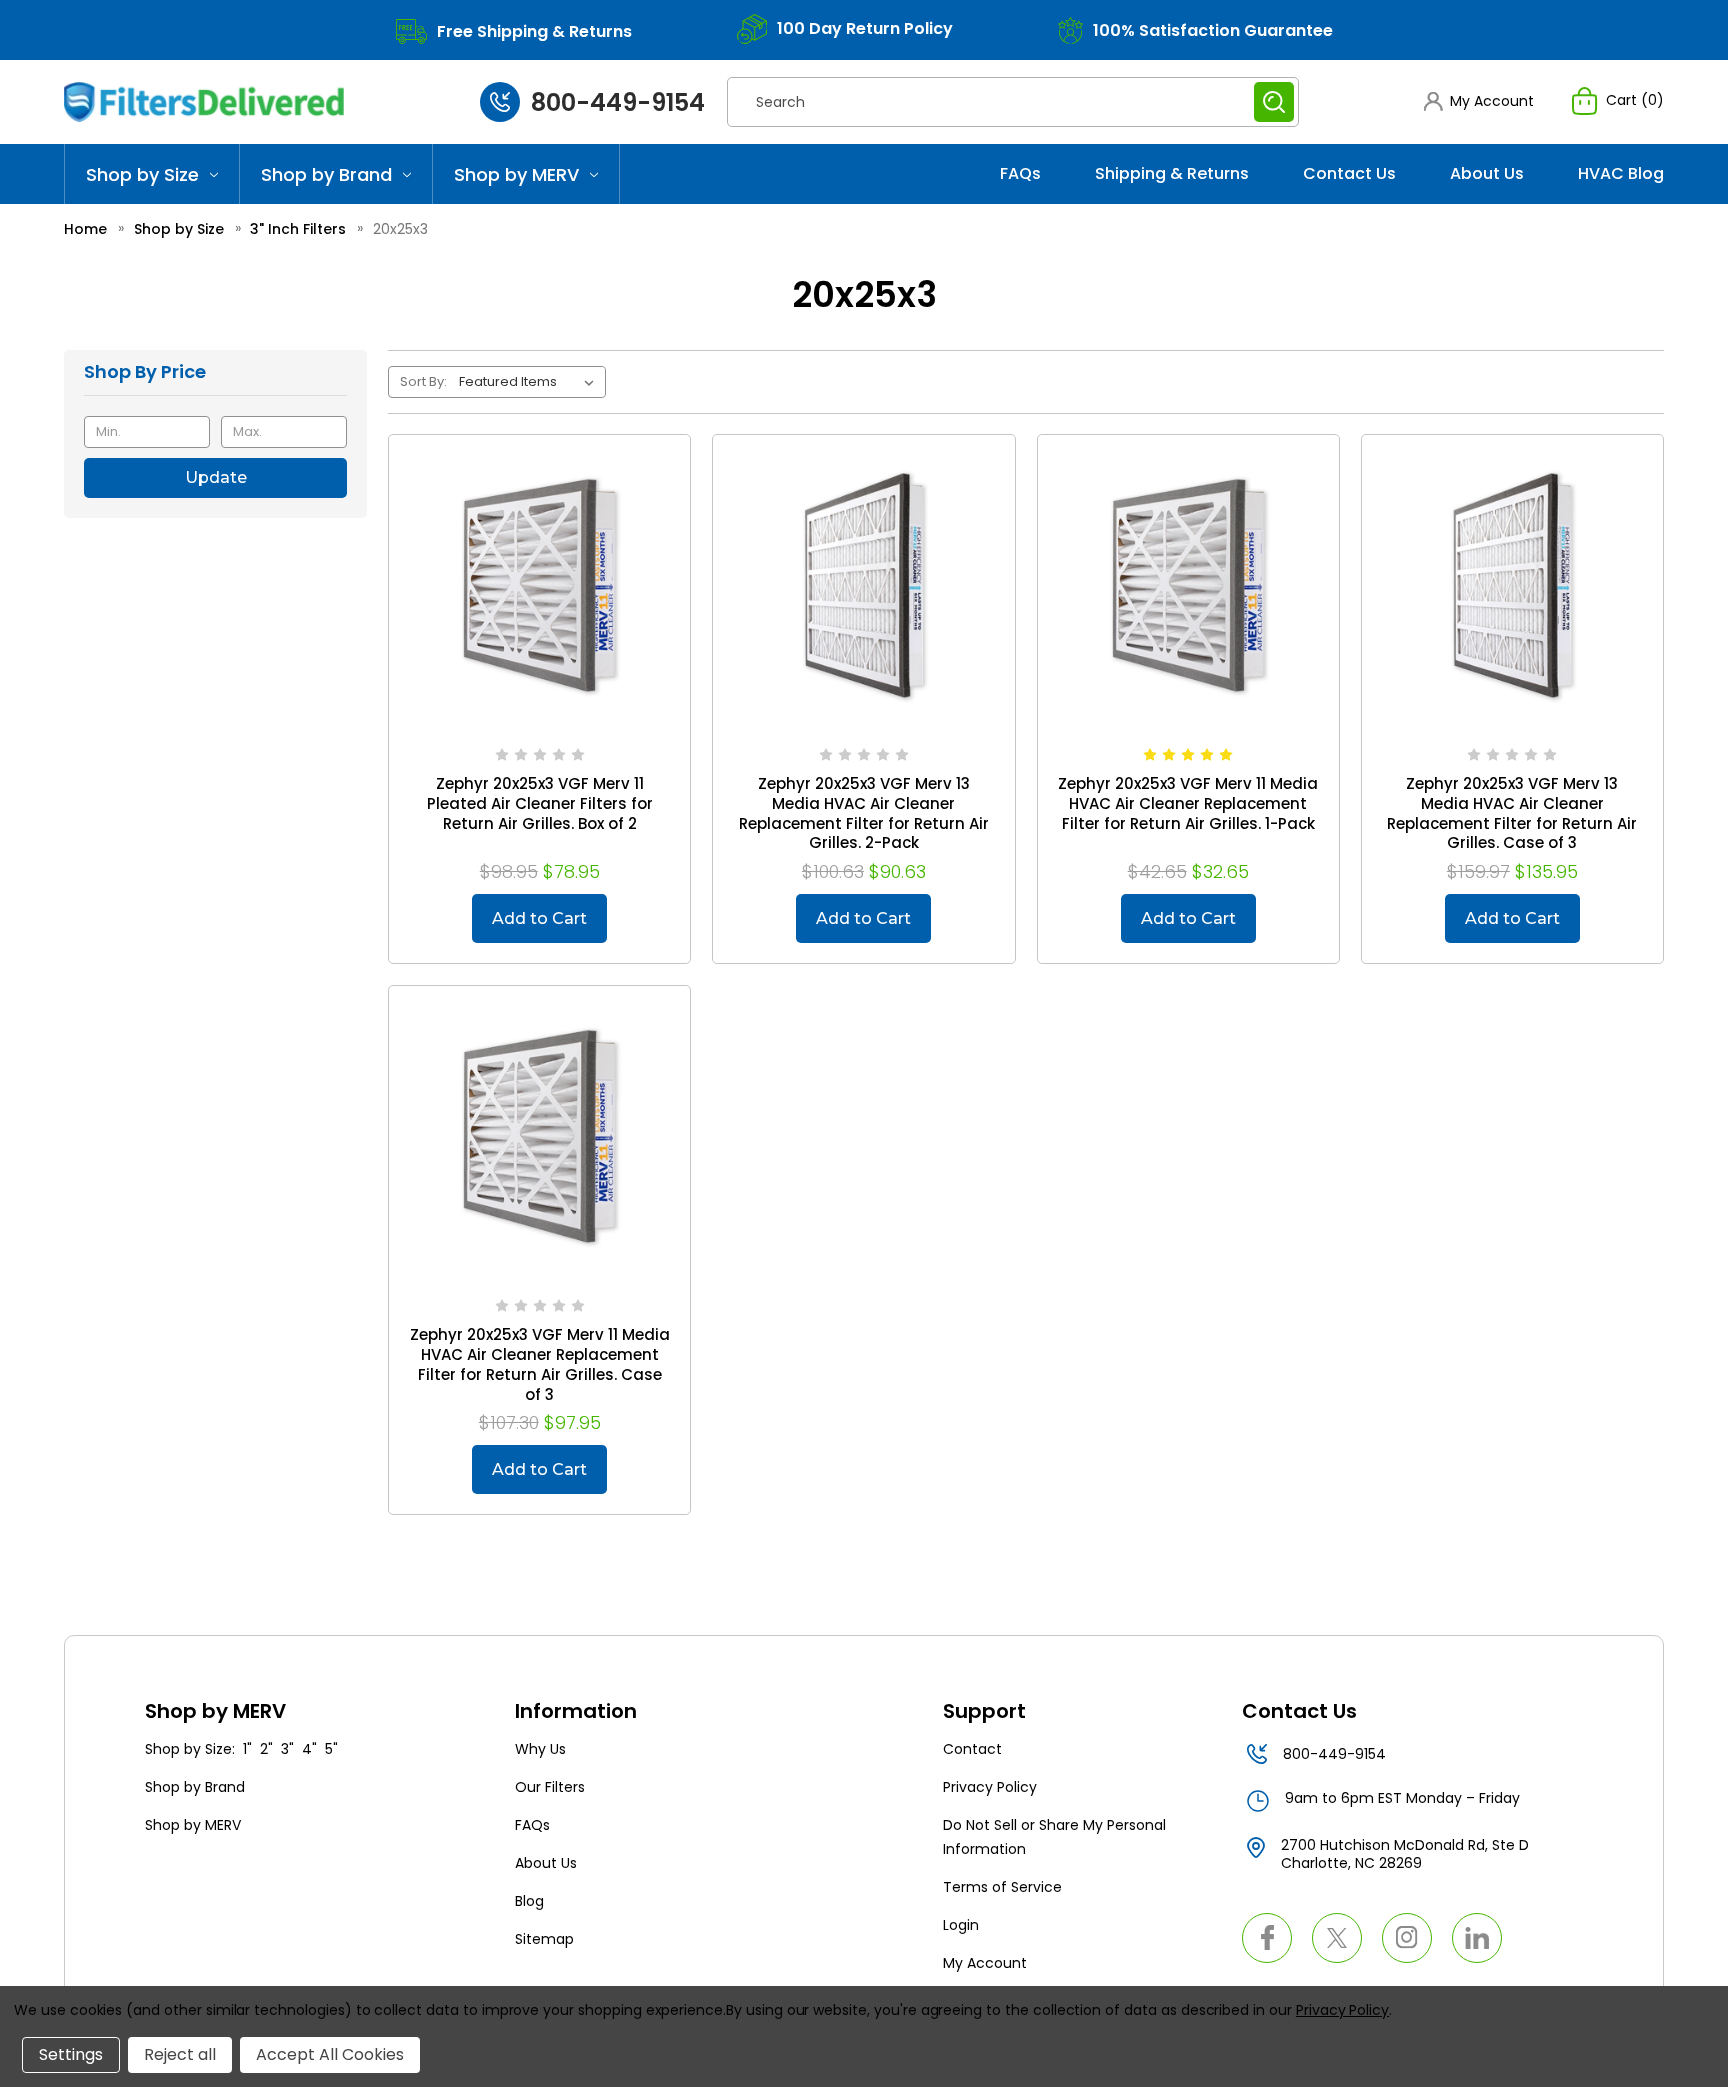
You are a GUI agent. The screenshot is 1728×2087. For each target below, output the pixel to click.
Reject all (180, 2054)
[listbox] (530, 382)
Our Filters (550, 1787)
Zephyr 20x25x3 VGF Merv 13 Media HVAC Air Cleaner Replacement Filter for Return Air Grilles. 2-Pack (864, 814)
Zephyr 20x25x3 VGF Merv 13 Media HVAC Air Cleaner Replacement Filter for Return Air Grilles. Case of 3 (1512, 814)
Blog (529, 1901)
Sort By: (423, 381)
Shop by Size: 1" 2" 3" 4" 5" (241, 1749)
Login (961, 1925)
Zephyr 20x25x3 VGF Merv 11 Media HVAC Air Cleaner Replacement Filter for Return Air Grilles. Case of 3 (540, 1365)
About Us (1487, 173)
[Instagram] (1407, 1938)
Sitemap (544, 1939)
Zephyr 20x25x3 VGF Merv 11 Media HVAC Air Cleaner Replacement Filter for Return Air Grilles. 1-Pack (1188, 804)
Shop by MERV (516, 174)
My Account (985, 1963)
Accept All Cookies (330, 2054)
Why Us (540, 1749)
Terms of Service (1002, 1887)
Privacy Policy (990, 1787)
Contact (972, 1749)
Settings (71, 2054)
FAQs (1020, 173)
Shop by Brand (326, 174)
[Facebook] (1267, 1938)
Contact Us (1349, 173)
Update (216, 477)
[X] (1337, 1938)
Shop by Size (142, 174)
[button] (1479, 101)
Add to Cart (539, 918)
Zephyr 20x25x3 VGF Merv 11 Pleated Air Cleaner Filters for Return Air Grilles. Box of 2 (540, 804)
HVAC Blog (1621, 173)
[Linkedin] (1477, 1938)
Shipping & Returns (1172, 173)
